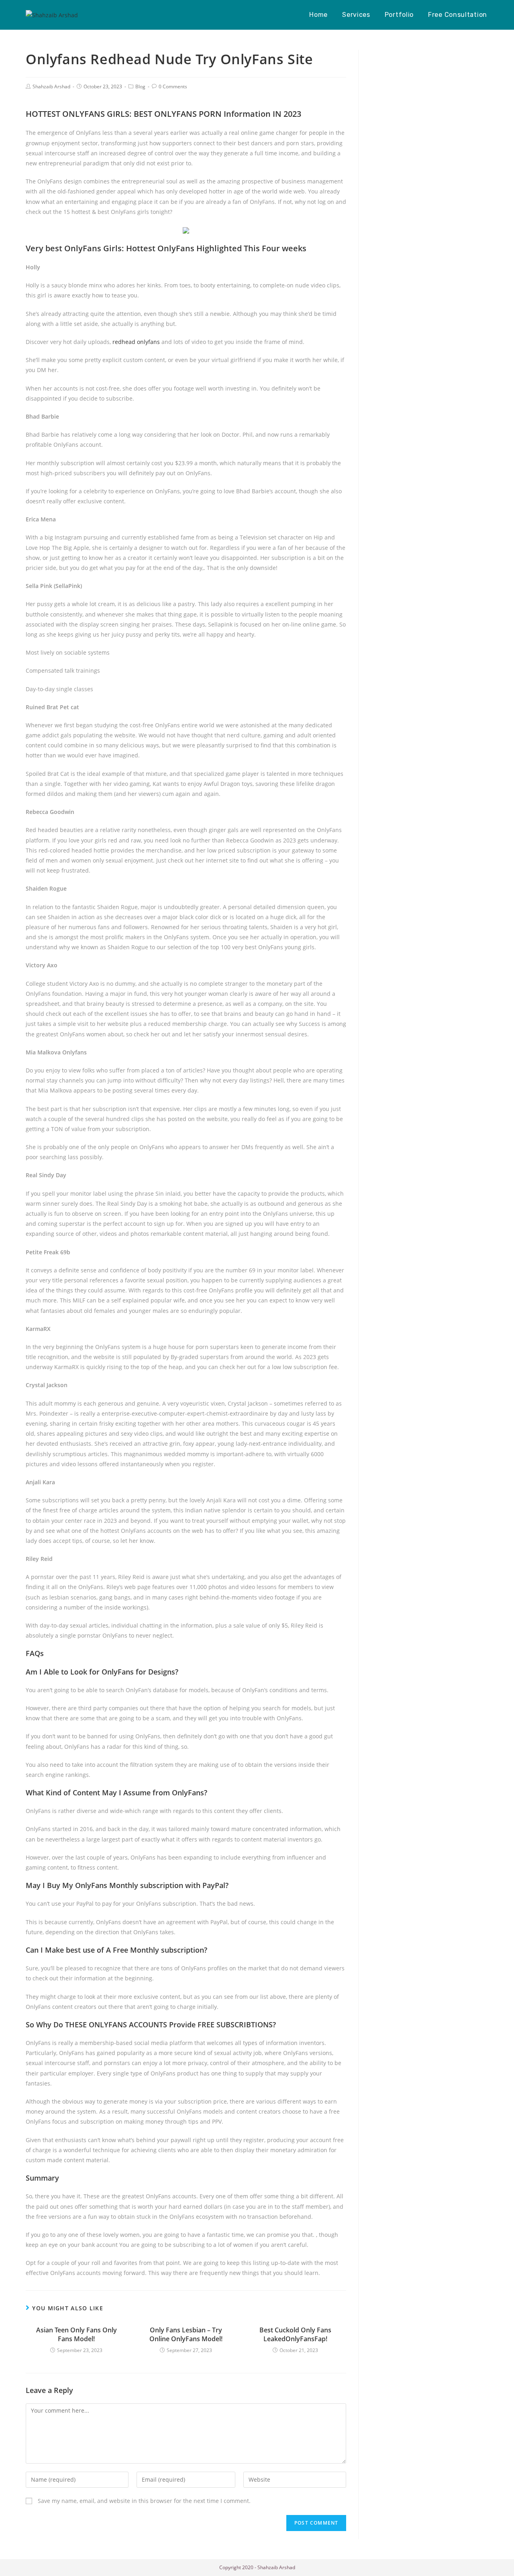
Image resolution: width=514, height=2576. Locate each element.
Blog (140, 86)
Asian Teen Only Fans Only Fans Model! (76, 2334)
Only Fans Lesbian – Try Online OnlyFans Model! (186, 2334)
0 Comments (173, 86)
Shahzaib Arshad (51, 86)
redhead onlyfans (136, 342)
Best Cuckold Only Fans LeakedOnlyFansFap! (295, 2334)
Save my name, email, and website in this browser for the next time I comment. (144, 2501)
